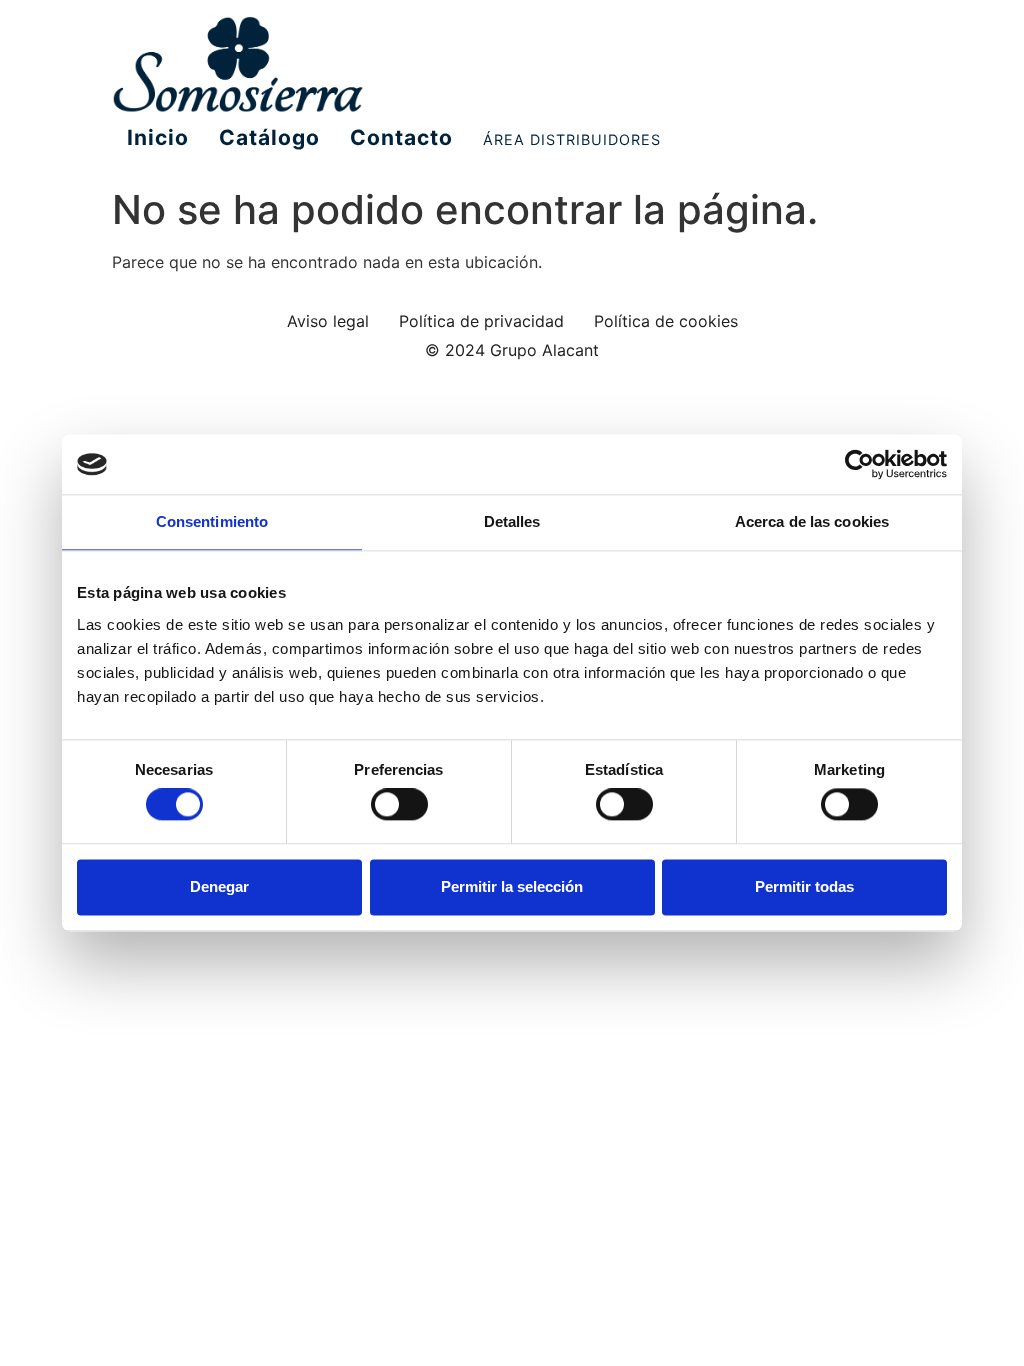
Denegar (219, 886)
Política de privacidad (481, 321)
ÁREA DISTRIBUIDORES (572, 139)
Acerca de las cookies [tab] (812, 521)
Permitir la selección (512, 886)
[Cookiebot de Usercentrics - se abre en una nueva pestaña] (859, 464)
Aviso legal (328, 321)
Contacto (401, 137)
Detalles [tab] (512, 521)
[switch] (399, 805)
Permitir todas (804, 886)
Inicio (158, 137)
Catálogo (269, 137)
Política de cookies (666, 321)
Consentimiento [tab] (212, 521)
